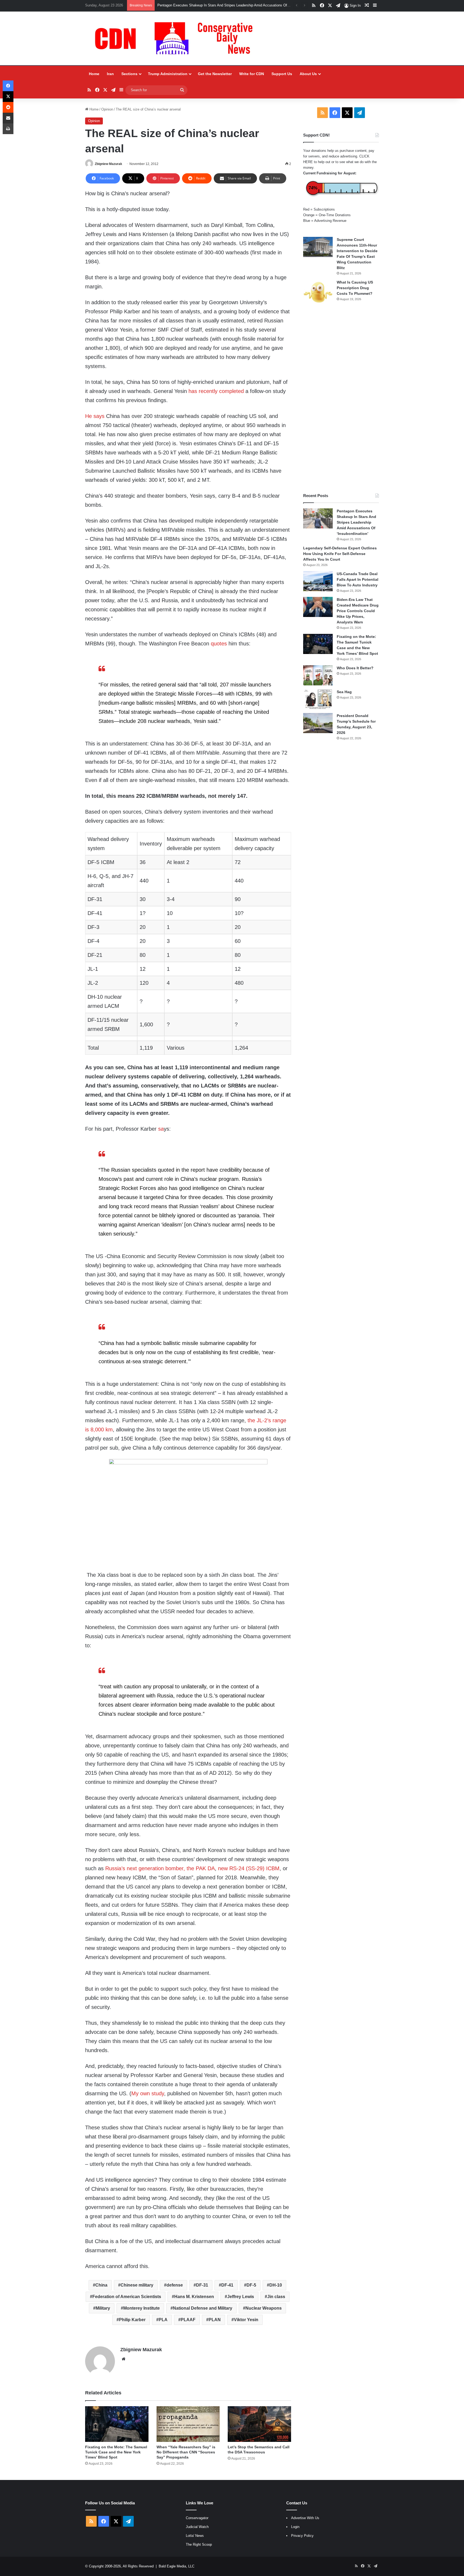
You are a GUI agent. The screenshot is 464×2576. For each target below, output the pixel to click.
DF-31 (202, 2285)
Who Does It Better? (355, 668)
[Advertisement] (341, 399)
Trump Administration (168, 74)
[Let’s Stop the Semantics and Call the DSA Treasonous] (259, 2424)
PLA (163, 2320)
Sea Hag (344, 692)
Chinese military (137, 2285)
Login (295, 2527)
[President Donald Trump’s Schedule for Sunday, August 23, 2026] (318, 723)
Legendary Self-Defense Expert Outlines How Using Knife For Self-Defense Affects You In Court (340, 554)
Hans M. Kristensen (194, 2297)
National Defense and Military (203, 2308)
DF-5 (251, 2285)
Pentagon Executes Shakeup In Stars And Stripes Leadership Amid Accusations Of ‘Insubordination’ (356, 522)
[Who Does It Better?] (318, 675)
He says (95, 416)
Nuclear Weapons (264, 2308)
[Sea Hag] (318, 699)
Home (94, 74)
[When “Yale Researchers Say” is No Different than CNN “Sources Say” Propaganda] (188, 2424)
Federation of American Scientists (127, 2297)
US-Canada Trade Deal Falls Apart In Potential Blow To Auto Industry (358, 579)
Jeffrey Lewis (241, 2297)
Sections (129, 74)
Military (103, 2308)
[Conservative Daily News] (176, 38)
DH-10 (276, 2285)
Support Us (282, 74)
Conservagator (197, 2518)
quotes (219, 644)
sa (161, 1129)
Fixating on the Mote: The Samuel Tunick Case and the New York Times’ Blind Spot (223, 5)
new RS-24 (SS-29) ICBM (249, 1868)
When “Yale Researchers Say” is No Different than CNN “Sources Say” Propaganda (186, 2452)
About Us (308, 74)
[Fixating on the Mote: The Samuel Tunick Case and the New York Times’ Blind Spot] (117, 2424)
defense (175, 2285)
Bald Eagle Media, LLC (177, 2566)
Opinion (107, 109)
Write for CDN (252, 74)
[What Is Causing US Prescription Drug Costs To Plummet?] (318, 292)
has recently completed (216, 391)
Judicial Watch (197, 2527)
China (101, 2285)
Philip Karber (132, 2320)
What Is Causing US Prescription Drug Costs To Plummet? (355, 288)
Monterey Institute (142, 2308)
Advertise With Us (305, 2518)
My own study (148, 2093)
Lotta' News (195, 2536)
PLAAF (188, 2320)
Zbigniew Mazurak (108, 164)
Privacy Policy (302, 2536)
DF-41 (227, 2285)
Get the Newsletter (215, 74)
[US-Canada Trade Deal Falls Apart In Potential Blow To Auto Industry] (318, 581)
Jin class (276, 2297)
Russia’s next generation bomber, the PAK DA (160, 1868)
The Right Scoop (199, 2544)
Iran (110, 74)
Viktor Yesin (246, 2320)
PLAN (215, 2320)
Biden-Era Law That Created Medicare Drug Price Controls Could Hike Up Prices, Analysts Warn (358, 611)
